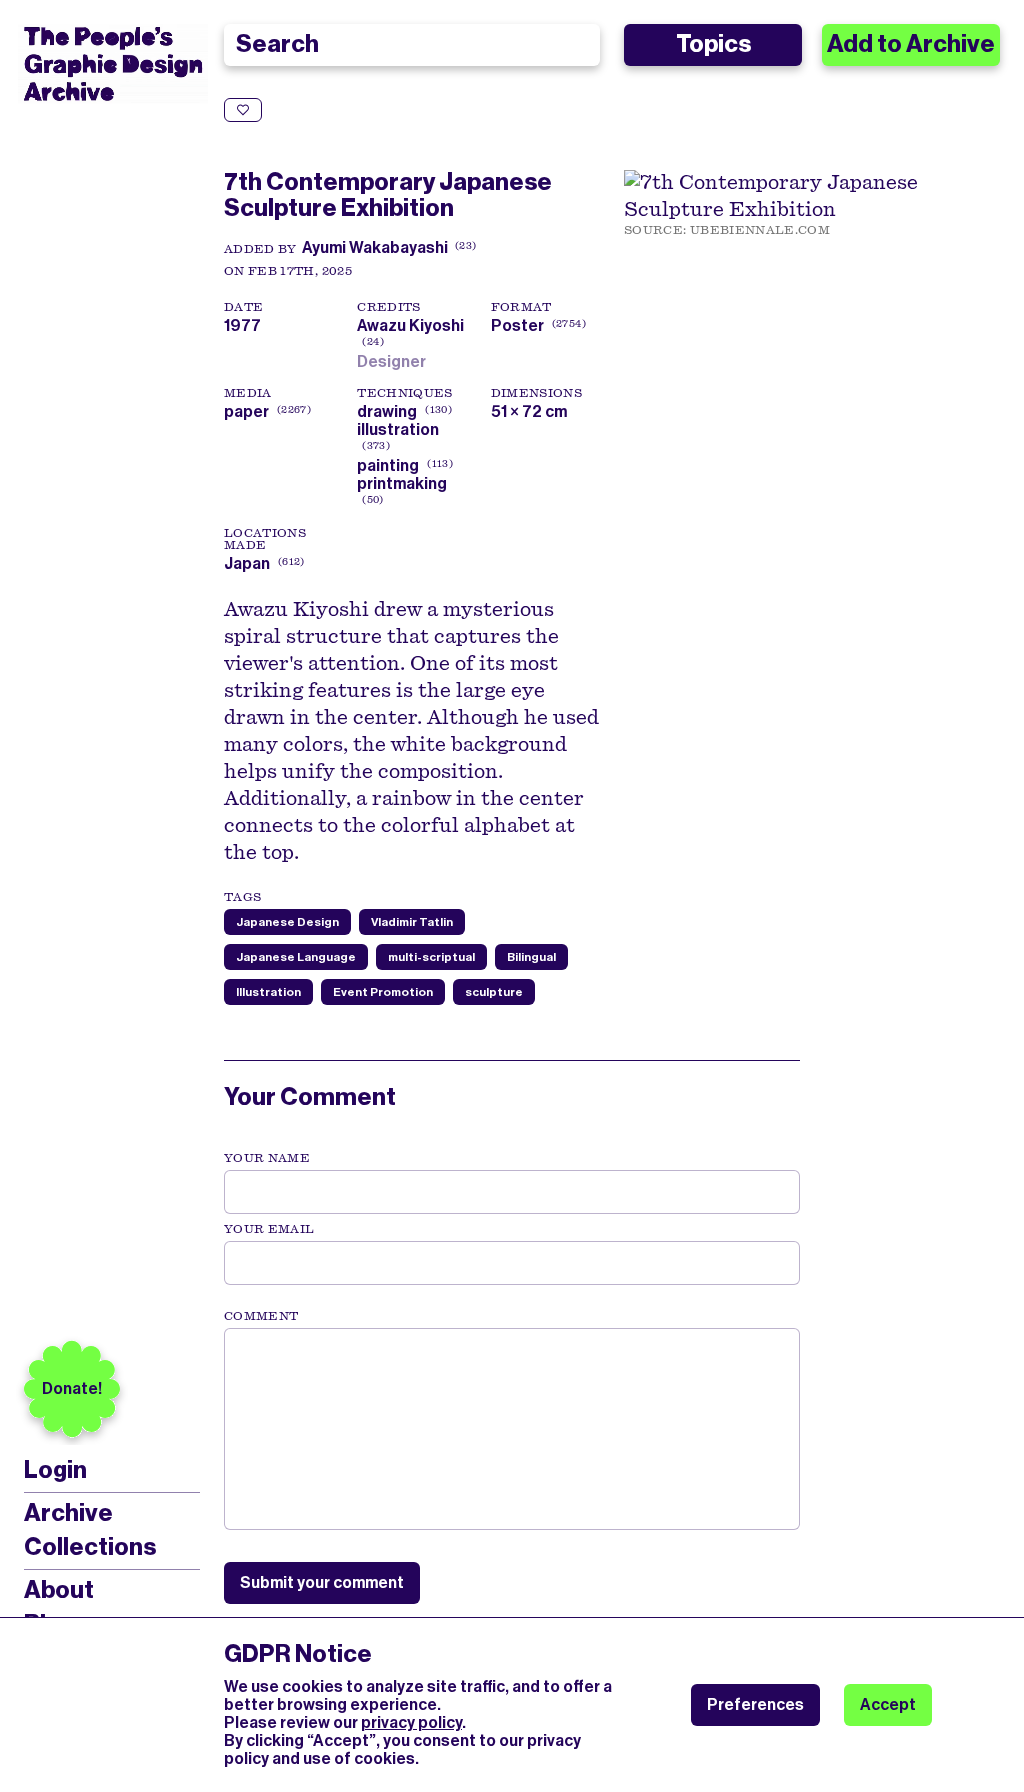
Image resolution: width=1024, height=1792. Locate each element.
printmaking (402, 483)
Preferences (755, 1704)
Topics (713, 44)
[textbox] (512, 1429)
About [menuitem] (59, 1590)
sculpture (494, 992)
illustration (398, 429)
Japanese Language (296, 957)
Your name (267, 1158)
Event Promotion (383, 992)
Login (55, 1470)
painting (388, 465)
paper (246, 411)
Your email (269, 1229)
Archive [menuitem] (68, 1513)
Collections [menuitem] (90, 1547)
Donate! (72, 1388)
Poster (517, 325)
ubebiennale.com (760, 230)
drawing (387, 411)
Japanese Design (287, 922)
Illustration (268, 992)
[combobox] (412, 45)
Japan (247, 563)
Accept (888, 1704)
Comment (261, 1316)
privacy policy (411, 1722)
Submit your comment (322, 1582)
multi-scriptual (431, 957)
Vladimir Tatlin (412, 922)
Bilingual (531, 957)
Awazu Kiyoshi (410, 334)
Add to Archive (911, 44)
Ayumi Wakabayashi (375, 247)
